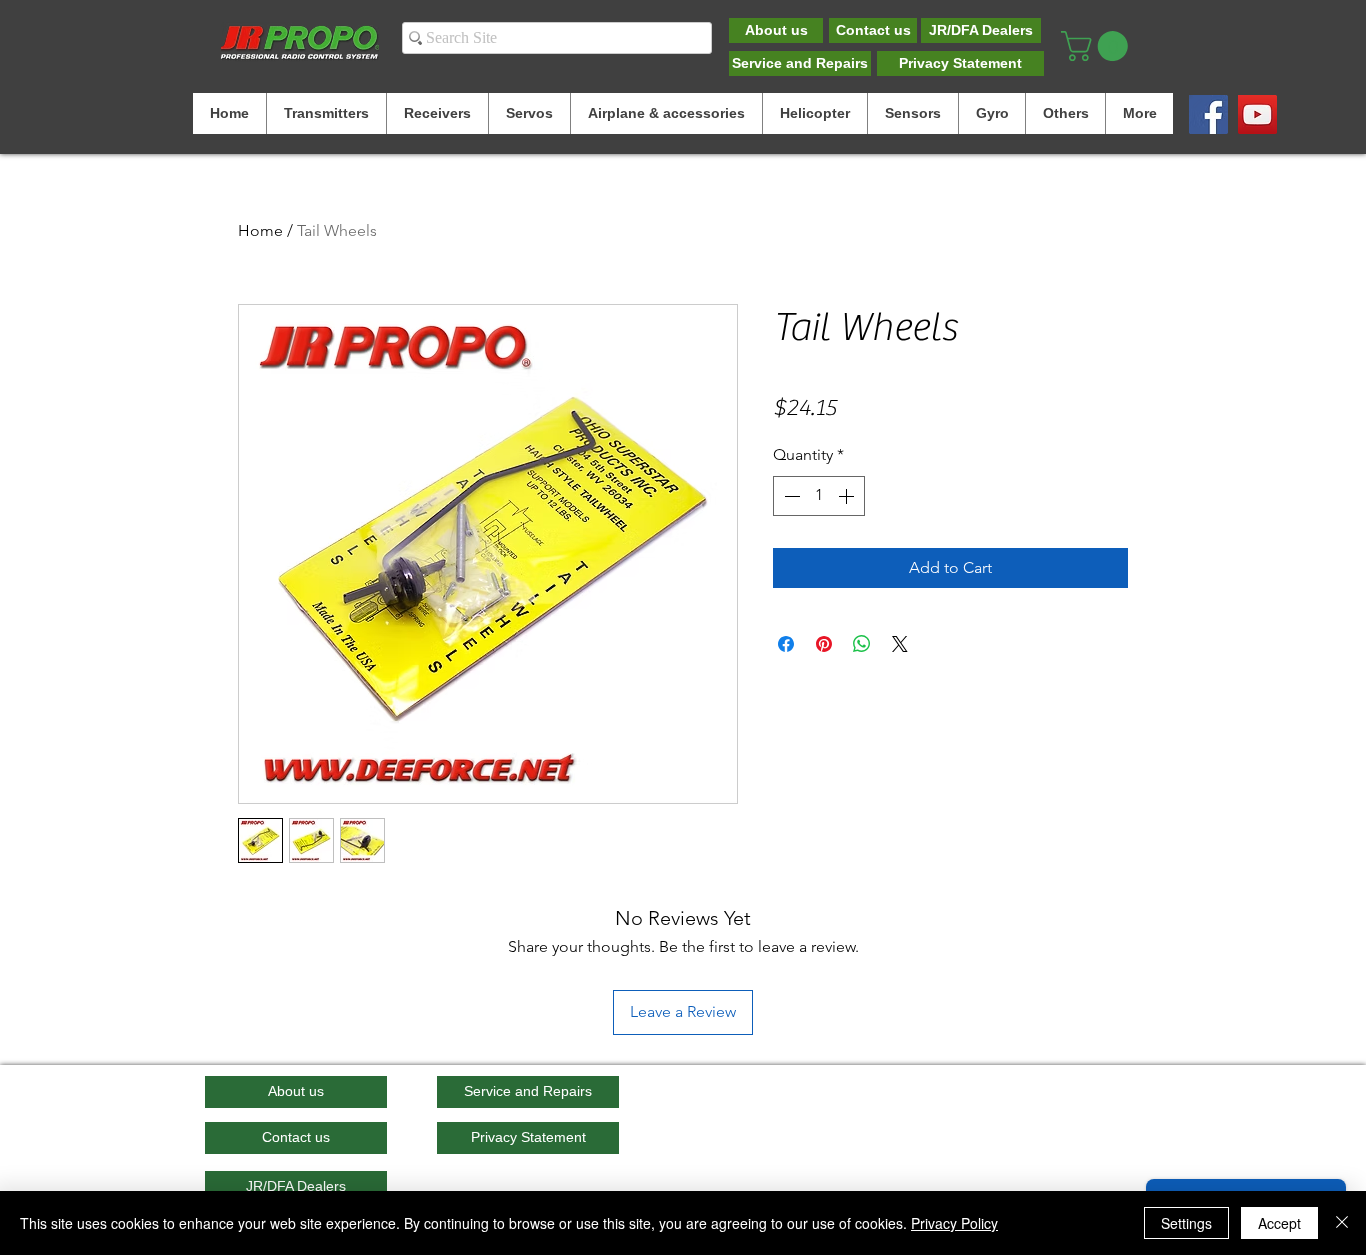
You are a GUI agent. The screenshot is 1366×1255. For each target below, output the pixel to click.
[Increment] (848, 496)
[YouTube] (1257, 114)
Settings (1186, 1223)
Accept (1279, 1223)
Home (260, 230)
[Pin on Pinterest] (824, 644)
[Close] (1342, 1223)
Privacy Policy (954, 1223)
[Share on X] (900, 644)
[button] (1098, 46)
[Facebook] (1208, 114)
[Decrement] (790, 496)
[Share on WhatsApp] (862, 644)
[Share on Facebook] (786, 644)
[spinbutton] (819, 496)
